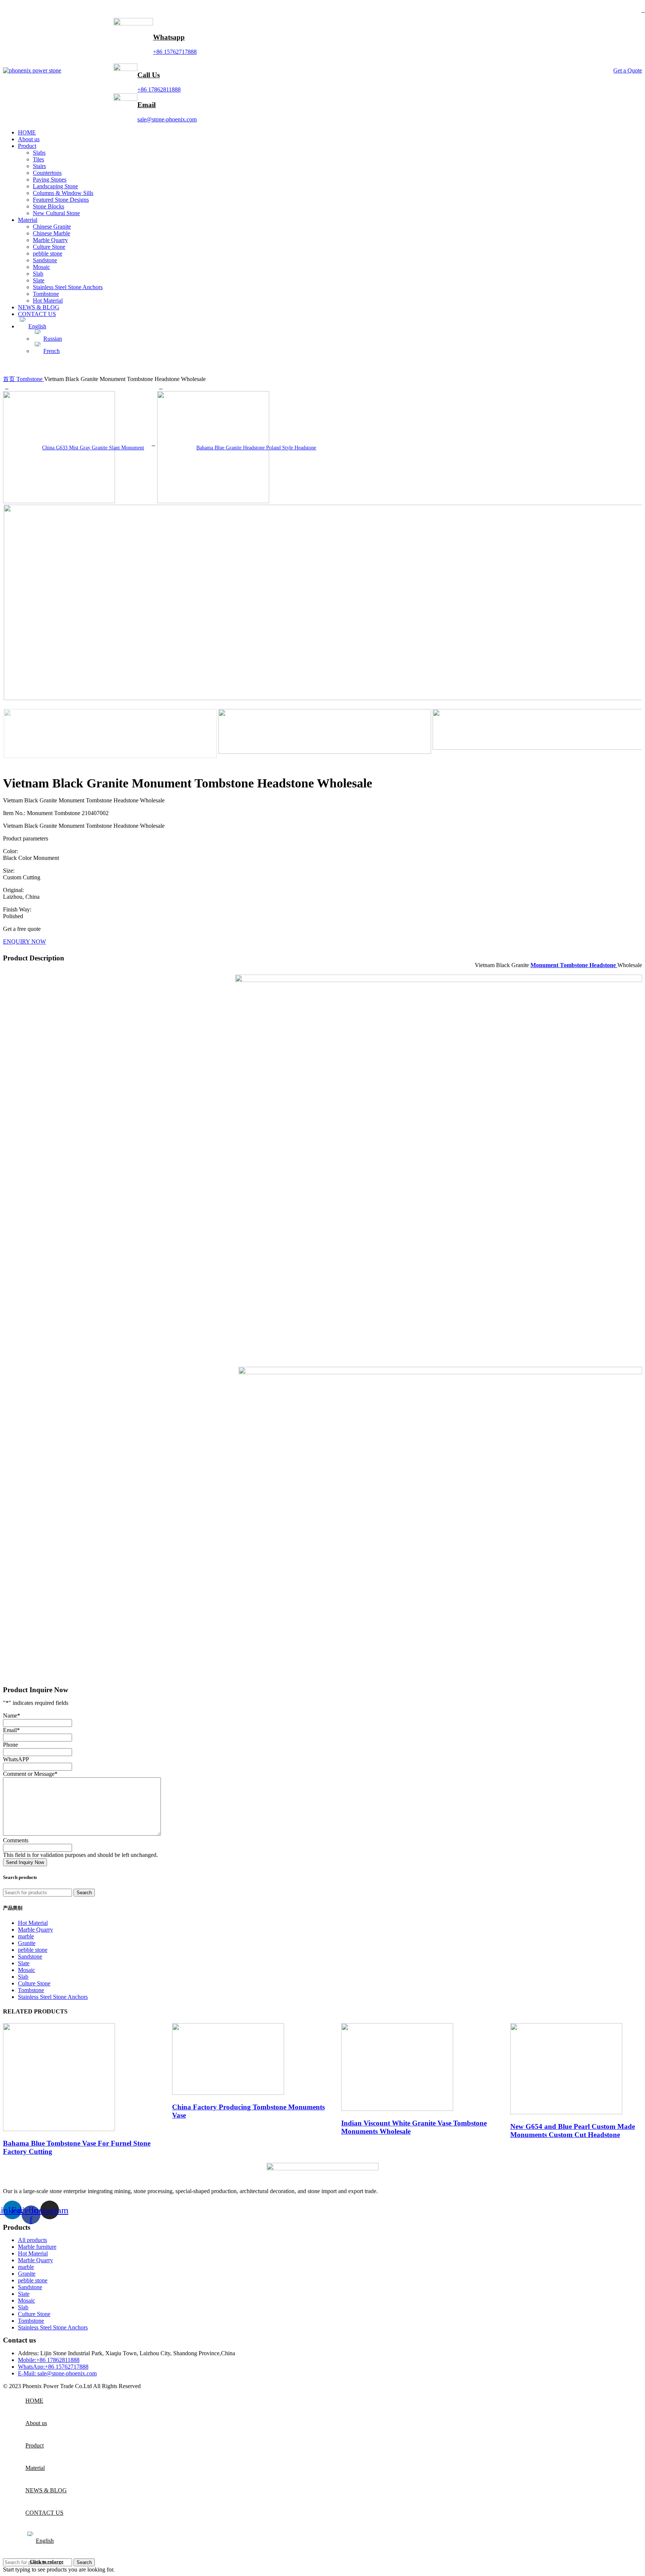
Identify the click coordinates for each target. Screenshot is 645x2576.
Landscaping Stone (55, 186)
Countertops (47, 173)
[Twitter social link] (18, 10)
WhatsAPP (16, 1759)
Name (12, 1716)
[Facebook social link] (8, 10)
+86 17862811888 (159, 89)
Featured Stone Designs (61, 200)
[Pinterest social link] (27, 10)
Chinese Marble (52, 233)
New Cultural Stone (56, 213)
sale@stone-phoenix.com (167, 119)
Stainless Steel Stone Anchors (68, 287)
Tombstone (46, 294)
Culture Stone (49, 247)
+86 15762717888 (175, 52)
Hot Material (48, 301)
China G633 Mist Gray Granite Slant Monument (93, 448)
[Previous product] (7, 387)
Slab (38, 274)
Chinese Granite (52, 227)
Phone (10, 1745)
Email (147, 105)
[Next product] (161, 387)
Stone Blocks (49, 206)
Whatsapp (169, 37)
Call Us (149, 75)
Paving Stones (50, 179)
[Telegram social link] (47, 10)
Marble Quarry (50, 240)
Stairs (39, 166)
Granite (27, 1943)
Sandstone (45, 260)
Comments (16, 1840)
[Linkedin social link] (37, 10)
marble (26, 1936)
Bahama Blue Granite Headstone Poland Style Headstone (256, 448)
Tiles (38, 159)
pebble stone (48, 253)
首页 (10, 379)
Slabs (39, 153)
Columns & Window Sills (63, 193)
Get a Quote (628, 70)
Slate (39, 280)
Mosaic (41, 267)
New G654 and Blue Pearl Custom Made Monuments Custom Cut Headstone (573, 2131)
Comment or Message (30, 1774)
